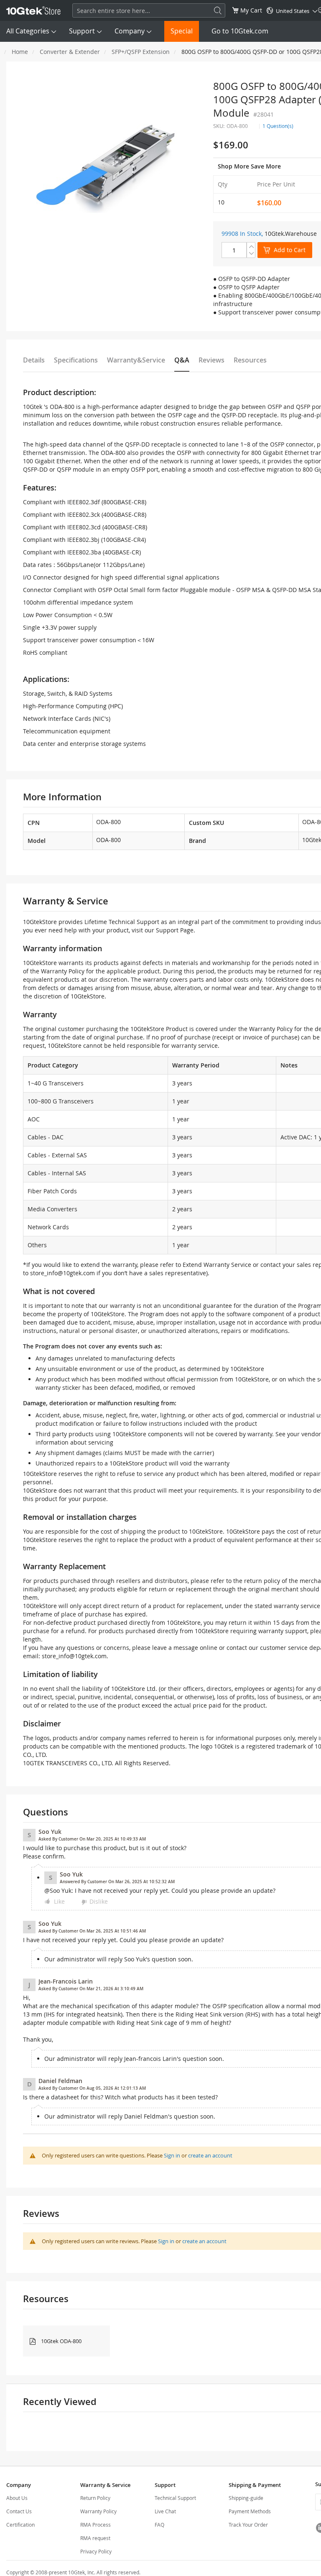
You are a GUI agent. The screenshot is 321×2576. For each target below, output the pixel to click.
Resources (250, 360)
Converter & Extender (70, 52)
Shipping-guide (246, 2498)
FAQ (159, 2525)
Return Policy (95, 2498)
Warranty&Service (136, 360)
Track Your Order (248, 2525)
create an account (210, 2155)
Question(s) (278, 126)
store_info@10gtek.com (62, 1273)
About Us (17, 2498)
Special (182, 31)
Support (82, 31)
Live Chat (165, 2511)
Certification (20, 2525)
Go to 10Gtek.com (240, 31)
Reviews (211, 360)
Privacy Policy (96, 2551)
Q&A (182, 360)
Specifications (76, 360)
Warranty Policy (98, 2511)
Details (34, 360)
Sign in (172, 2155)
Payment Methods (250, 2511)
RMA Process (96, 2525)
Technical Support (175, 2498)
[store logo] (33, 10)
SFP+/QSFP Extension (141, 52)
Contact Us (19, 2511)
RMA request (95, 2538)
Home (20, 52)
